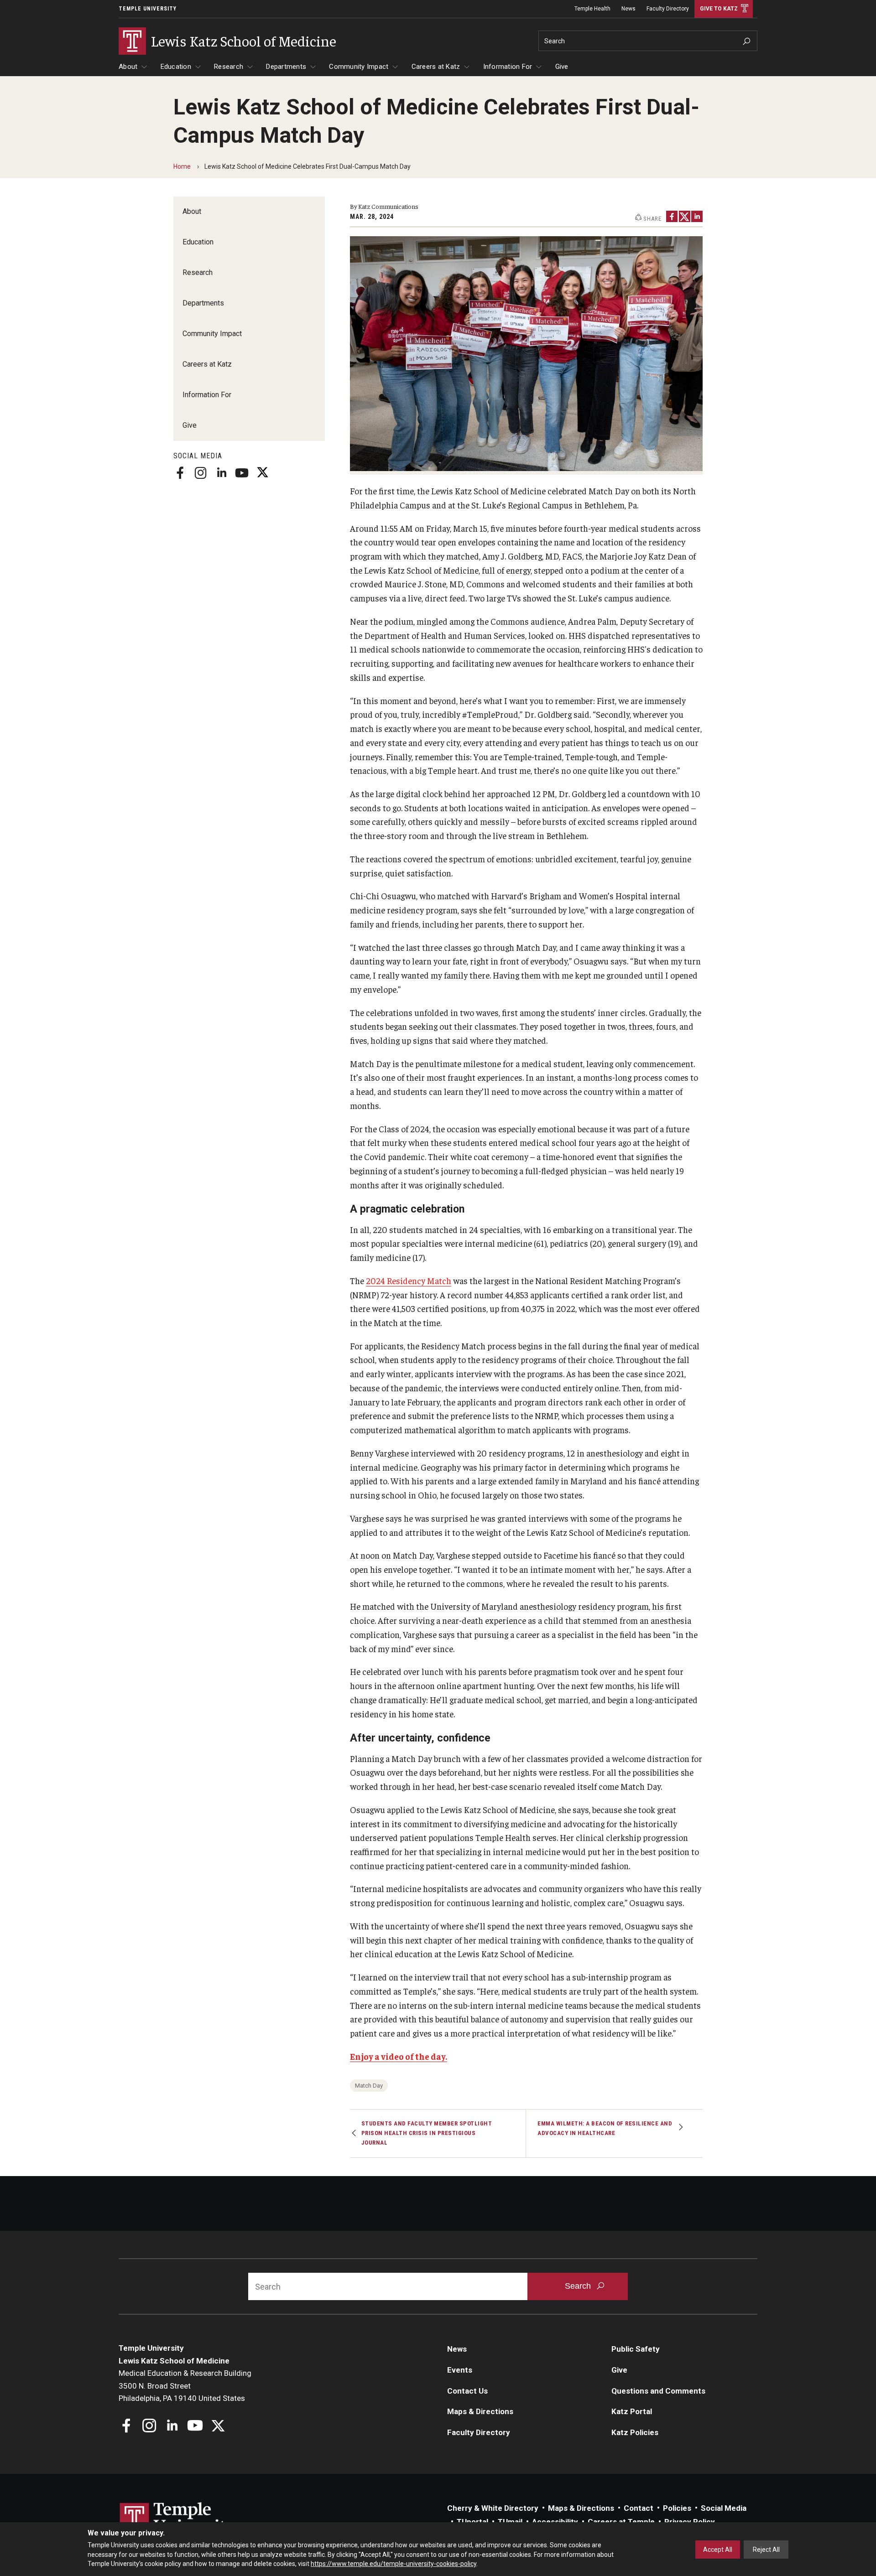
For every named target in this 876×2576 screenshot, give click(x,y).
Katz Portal (632, 2411)
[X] (262, 473)
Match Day (369, 2086)
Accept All (718, 2550)
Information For (508, 67)
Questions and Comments (658, 2391)
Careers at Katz (436, 67)
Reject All (766, 2550)
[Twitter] (685, 216)
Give (562, 67)
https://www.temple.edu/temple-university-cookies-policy (394, 2564)
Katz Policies (635, 2432)
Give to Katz (719, 9)
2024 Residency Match (409, 1280)
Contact (639, 2508)
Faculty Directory (668, 9)
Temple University (148, 9)
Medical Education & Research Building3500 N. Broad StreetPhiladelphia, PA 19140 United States (185, 2386)
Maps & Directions (480, 2411)
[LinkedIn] (221, 473)
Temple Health (592, 9)
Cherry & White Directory (493, 2508)
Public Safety (636, 2349)
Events (460, 2370)
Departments (286, 67)
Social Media (724, 2508)
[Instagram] (201, 473)
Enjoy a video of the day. (399, 2056)
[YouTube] (242, 473)
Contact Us (467, 2391)
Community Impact (359, 67)
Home (182, 166)
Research (229, 67)
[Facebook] (180, 473)
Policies (677, 2508)
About (128, 67)
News (628, 9)
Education (176, 67)
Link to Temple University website (178, 2519)
